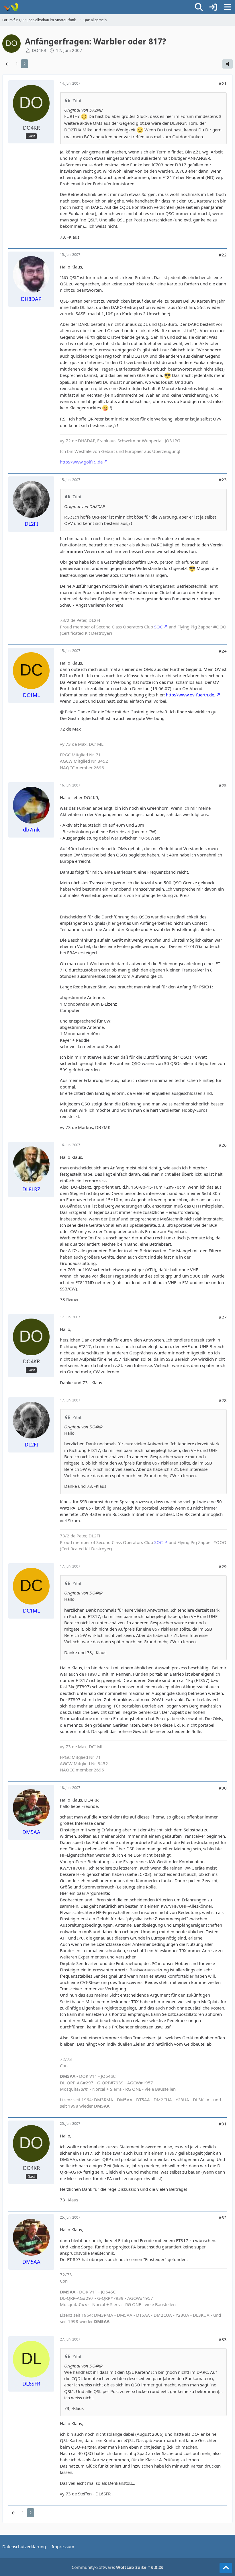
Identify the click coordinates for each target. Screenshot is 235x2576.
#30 (223, 1788)
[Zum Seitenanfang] (226, 2568)
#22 (223, 255)
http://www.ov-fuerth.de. (191, 695)
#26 (223, 1145)
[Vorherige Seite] (7, 64)
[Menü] (228, 7)
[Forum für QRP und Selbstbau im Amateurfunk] (11, 7)
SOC (158, 627)
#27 (223, 1317)
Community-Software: (118, 2567)
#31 (223, 2124)
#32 (223, 2217)
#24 (223, 651)
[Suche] (199, 7)
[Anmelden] (213, 7)
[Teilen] (228, 64)
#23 (223, 480)
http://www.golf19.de (81, 462)
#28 (223, 1400)
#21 (223, 83)
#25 (223, 785)
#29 (223, 1566)
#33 (223, 2339)
